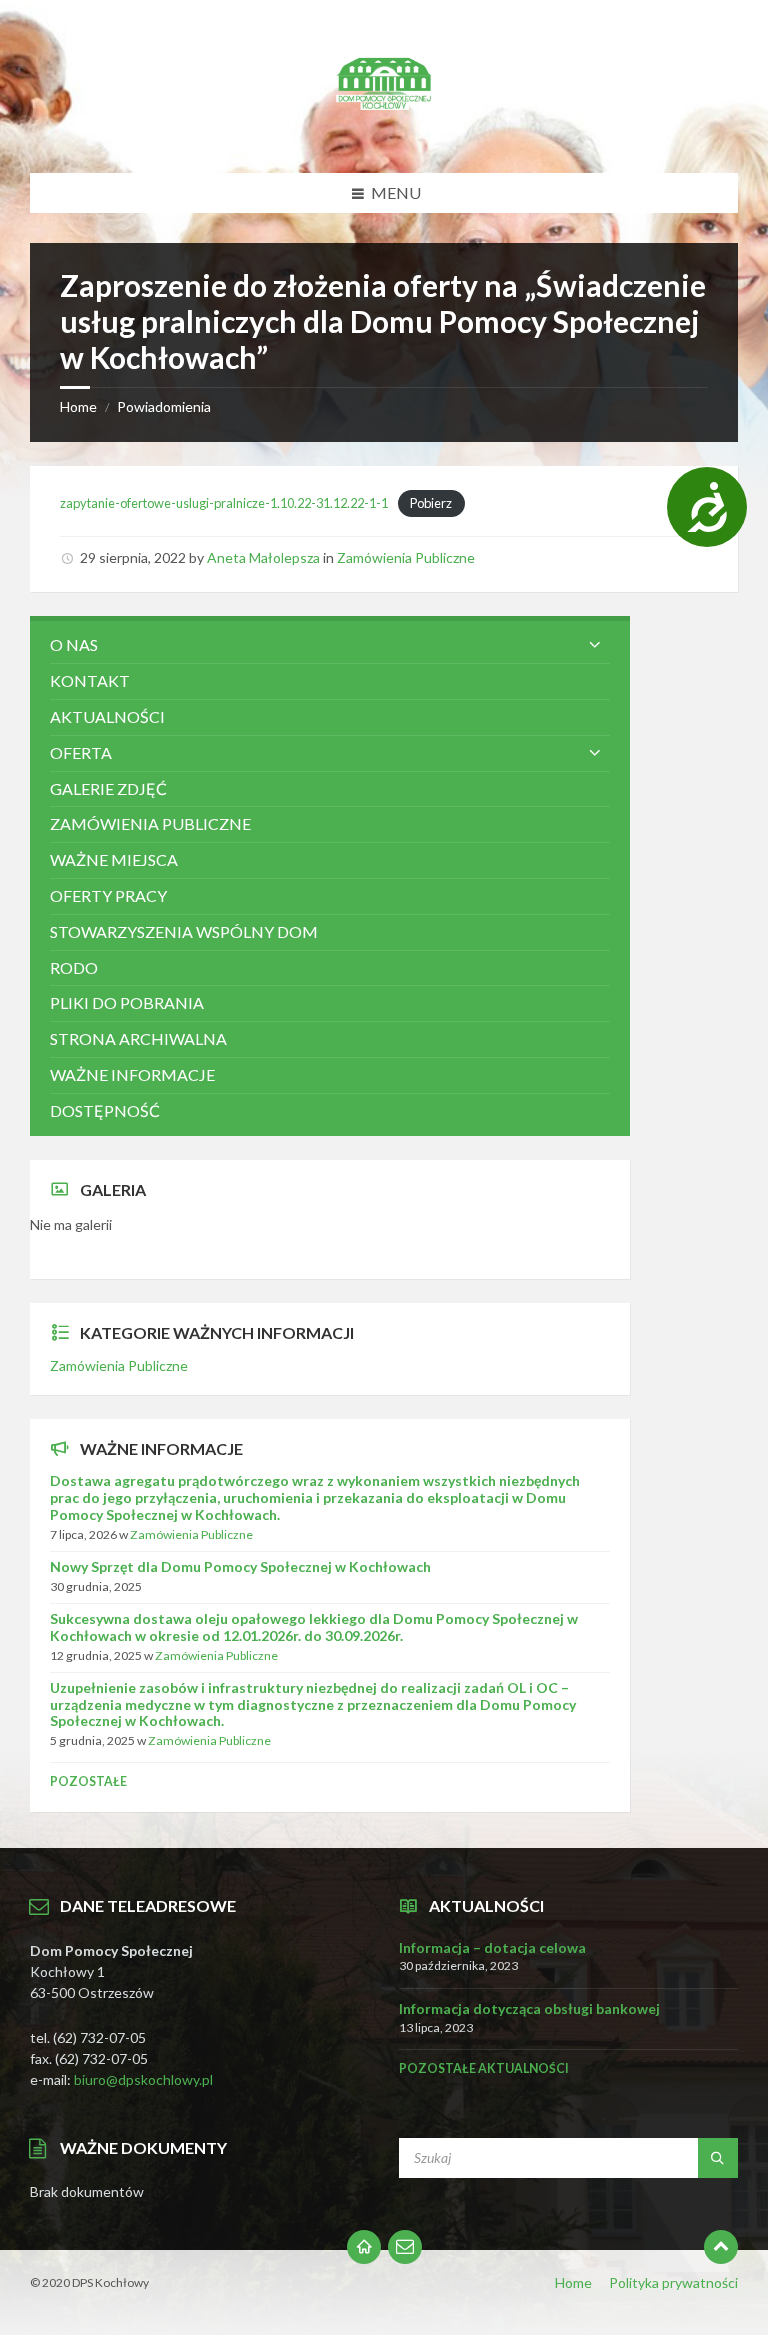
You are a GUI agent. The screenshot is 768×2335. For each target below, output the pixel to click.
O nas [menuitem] (74, 644)
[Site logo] (384, 133)
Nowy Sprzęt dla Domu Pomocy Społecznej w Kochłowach (240, 1566)
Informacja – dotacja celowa (492, 1947)
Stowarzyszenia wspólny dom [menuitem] (184, 931)
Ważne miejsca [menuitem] (114, 859)
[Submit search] (718, 2158)
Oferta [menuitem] (81, 752)
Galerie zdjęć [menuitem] (108, 788)
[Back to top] (721, 2247)
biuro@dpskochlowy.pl (143, 2079)
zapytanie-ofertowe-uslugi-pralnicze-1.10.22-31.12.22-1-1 (224, 503)
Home (78, 406)
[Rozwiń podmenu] (595, 645)
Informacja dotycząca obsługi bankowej (529, 2008)
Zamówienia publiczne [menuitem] (150, 823)
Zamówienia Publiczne (406, 557)
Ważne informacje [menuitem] (132, 1074)
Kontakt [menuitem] (90, 680)
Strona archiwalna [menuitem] (138, 1038)
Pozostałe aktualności (484, 2068)
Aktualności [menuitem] (107, 716)
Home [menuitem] (573, 2282)
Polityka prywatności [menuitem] (673, 2282)
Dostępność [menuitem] (105, 1110)
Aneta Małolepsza (263, 557)
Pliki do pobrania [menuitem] (127, 1002)
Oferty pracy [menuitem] (108, 895)
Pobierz (431, 503)
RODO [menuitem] (74, 967)
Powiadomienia (164, 406)
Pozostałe (88, 1781)
